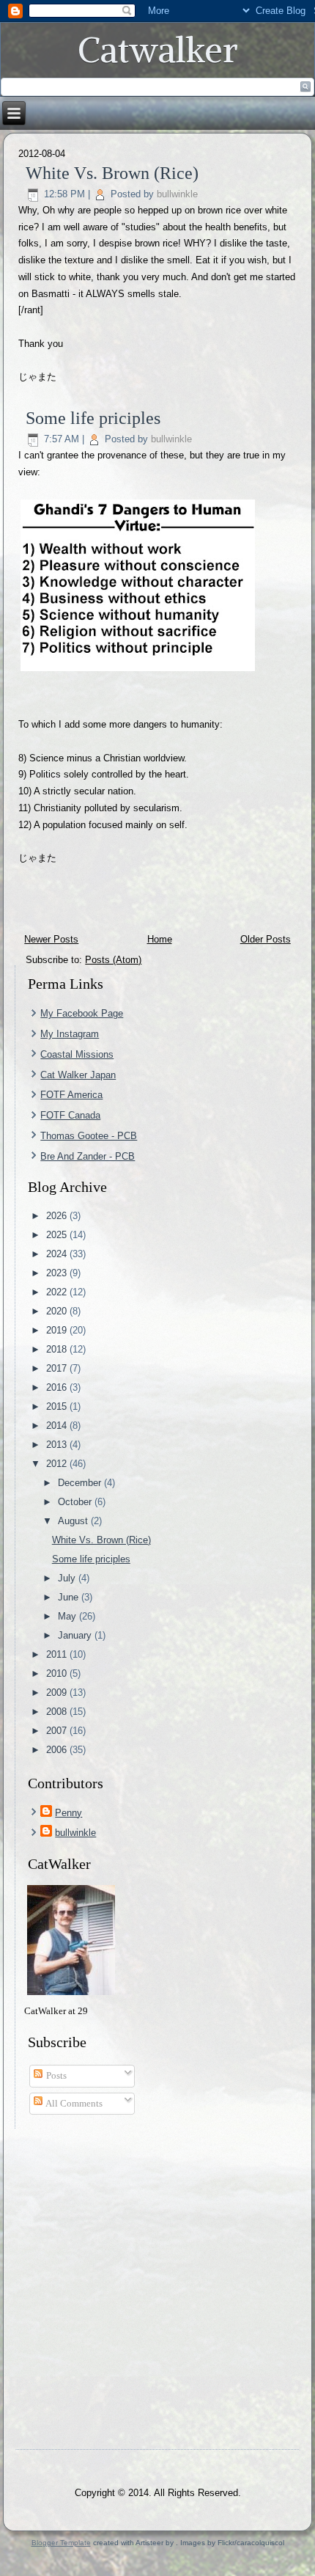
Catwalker (158, 50)
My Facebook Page (82, 1013)
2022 (58, 1292)
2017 (58, 1368)
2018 (58, 1349)
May (68, 1616)
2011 (58, 1654)
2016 (58, 1387)
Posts (55, 2075)
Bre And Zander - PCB (88, 1156)
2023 (58, 1273)
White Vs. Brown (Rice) (112, 173)
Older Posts (266, 939)
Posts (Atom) (113, 960)
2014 (58, 1426)
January (76, 1635)
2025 (58, 1235)
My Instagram (70, 1034)
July (68, 1578)
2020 (58, 1311)
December (81, 1483)
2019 (58, 1330)
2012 (58, 1464)
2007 (58, 1731)
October (76, 1502)
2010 (58, 1673)
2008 (58, 1712)
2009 (58, 1693)
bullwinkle (177, 194)
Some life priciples (93, 418)
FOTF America (71, 1095)
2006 (58, 1750)
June (70, 1597)
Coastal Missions (77, 1054)
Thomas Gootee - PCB (89, 1136)
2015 (58, 1406)
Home (160, 939)
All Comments (73, 2103)
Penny (68, 1813)
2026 (58, 1216)
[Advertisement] (157, 2286)
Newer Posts (51, 939)
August (74, 1521)
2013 (58, 1445)
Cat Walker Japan (78, 1075)
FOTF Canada (70, 1115)
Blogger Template (61, 2543)
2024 (58, 1254)
